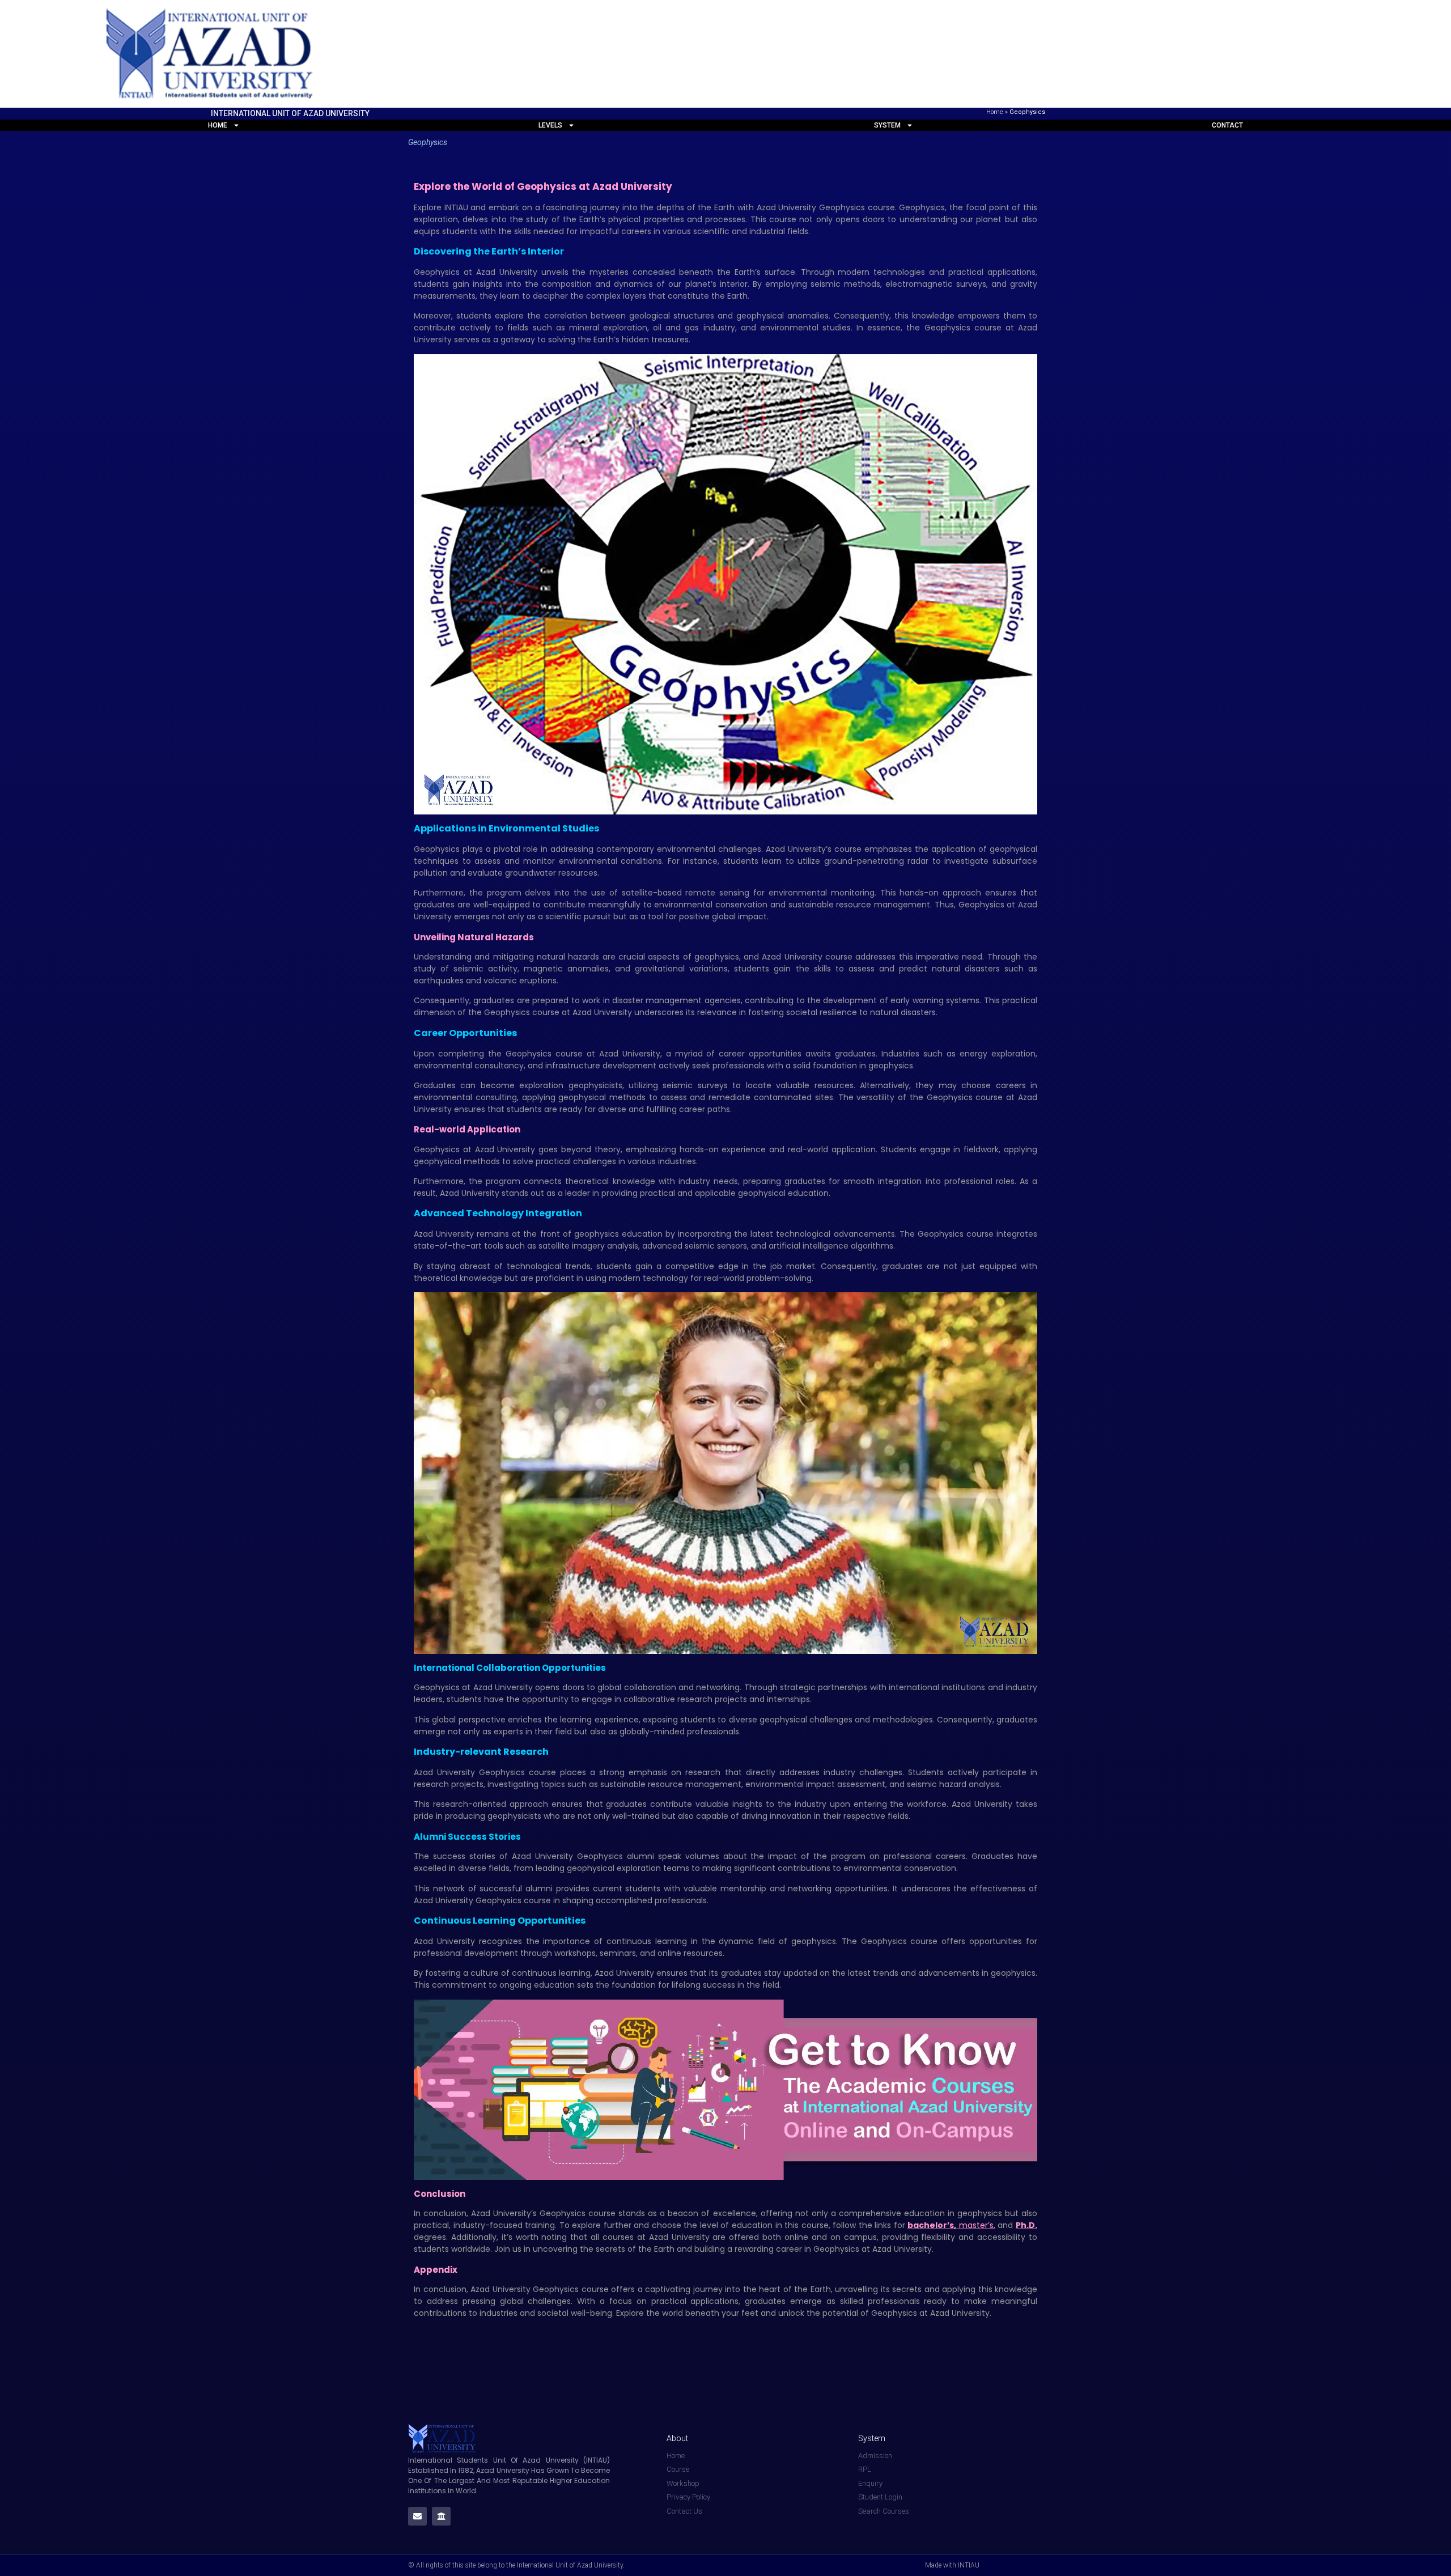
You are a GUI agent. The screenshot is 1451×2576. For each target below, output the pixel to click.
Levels (550, 125)
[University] (441, 2516)
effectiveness (1000, 1888)
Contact (1227, 125)
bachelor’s (931, 2225)
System (887, 125)
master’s (976, 2225)
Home (995, 112)
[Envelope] (417, 2516)
